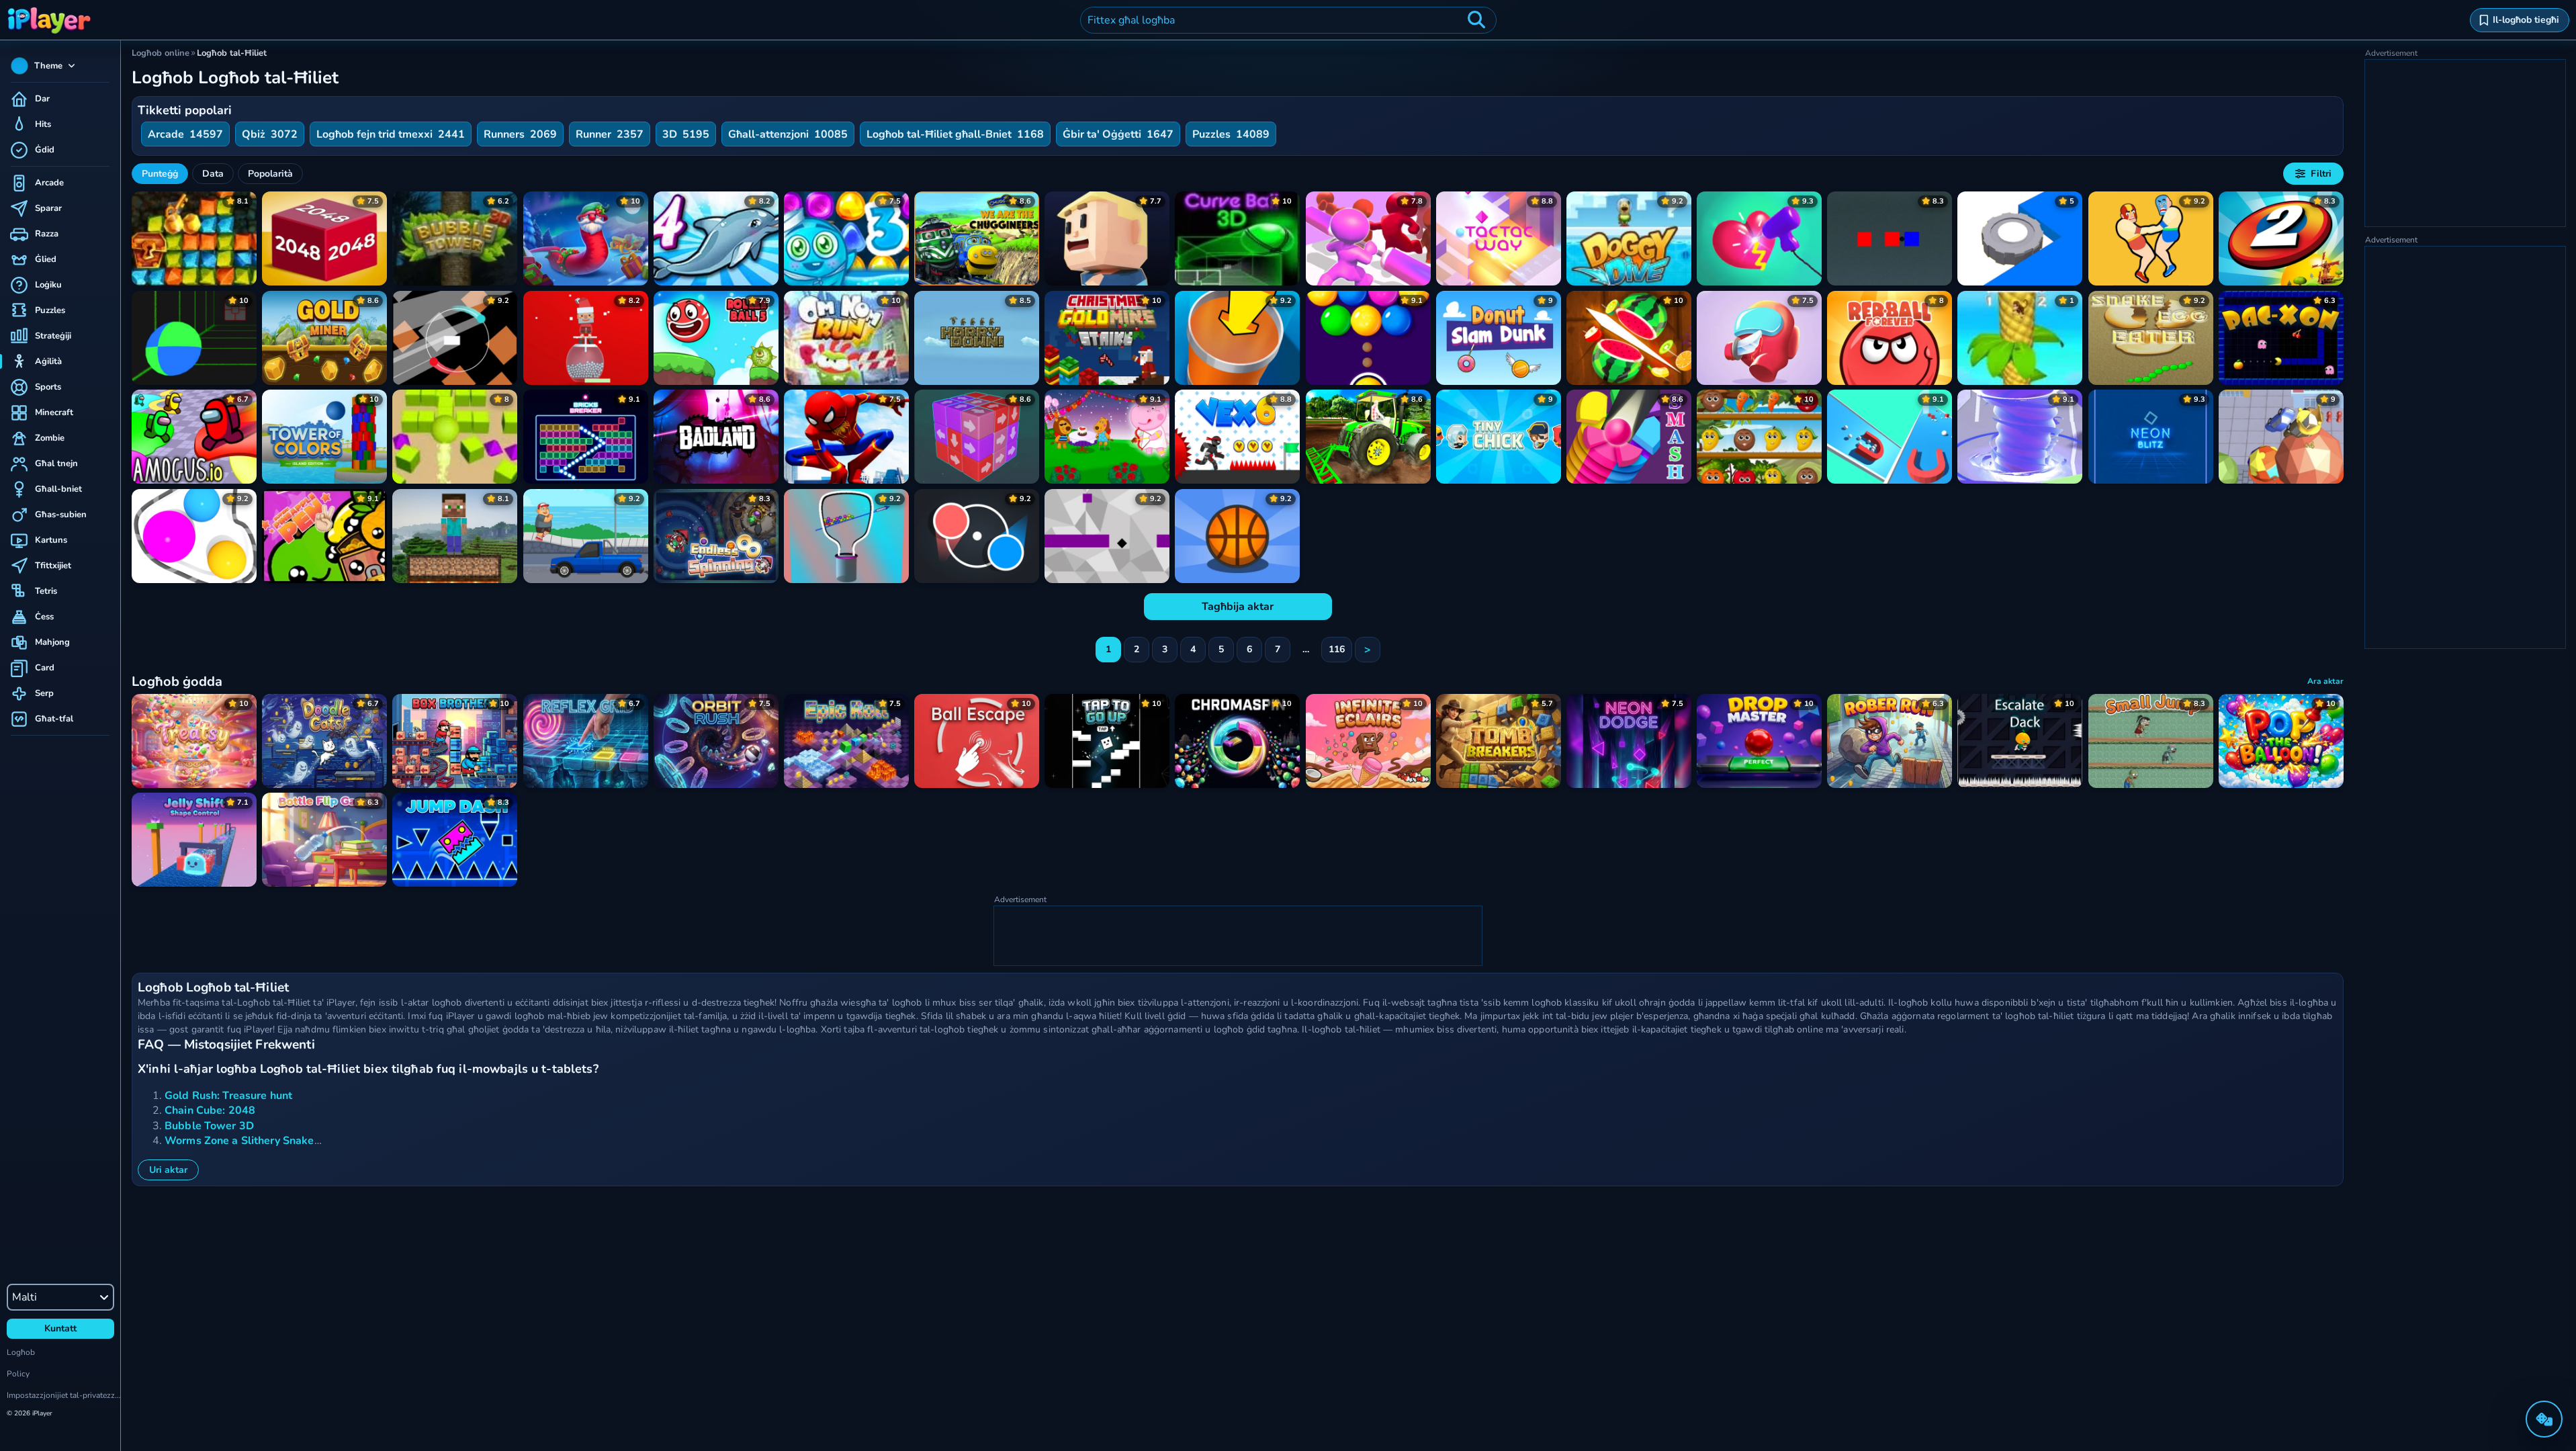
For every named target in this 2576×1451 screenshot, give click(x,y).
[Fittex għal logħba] (1476, 20)
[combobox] (1288, 20)
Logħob (21, 1352)
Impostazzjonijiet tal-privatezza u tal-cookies (63, 1395)
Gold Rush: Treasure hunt (228, 1096)
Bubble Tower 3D (209, 1126)
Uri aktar (168, 1170)
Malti (25, 1297)
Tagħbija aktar (1238, 607)
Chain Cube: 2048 (210, 1110)
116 (1337, 649)
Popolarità (270, 174)
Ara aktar (2325, 681)
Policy (18, 1374)
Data (213, 174)
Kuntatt (60, 1328)
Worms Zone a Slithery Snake (239, 1141)
